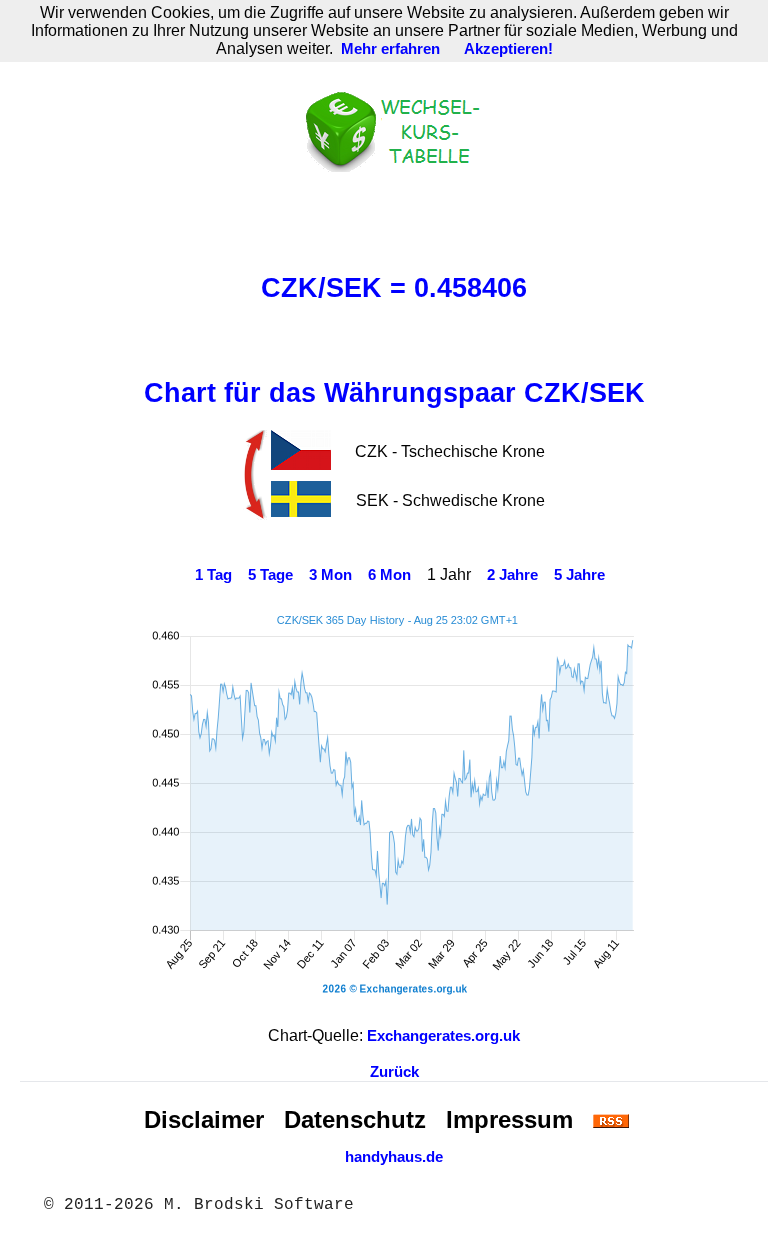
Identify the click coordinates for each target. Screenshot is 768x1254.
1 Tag (213, 575)
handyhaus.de (394, 1157)
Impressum (509, 1119)
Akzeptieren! (508, 49)
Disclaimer (204, 1119)
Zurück (394, 1072)
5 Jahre (579, 575)
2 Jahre (512, 575)
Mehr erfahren (390, 49)
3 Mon (330, 575)
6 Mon (389, 575)
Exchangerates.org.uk (443, 1036)
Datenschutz (355, 1119)
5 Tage (270, 575)
